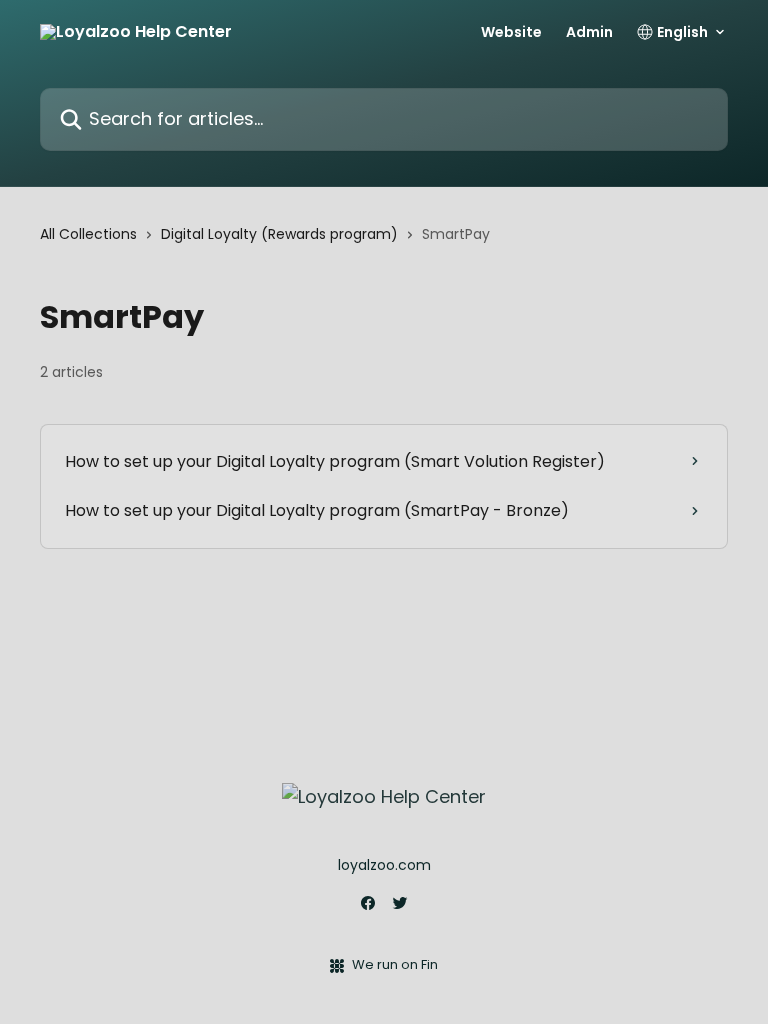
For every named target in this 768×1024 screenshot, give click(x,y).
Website (511, 32)
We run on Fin (395, 964)
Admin (589, 32)
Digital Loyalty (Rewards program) (279, 234)
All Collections (88, 234)
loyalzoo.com (384, 865)
